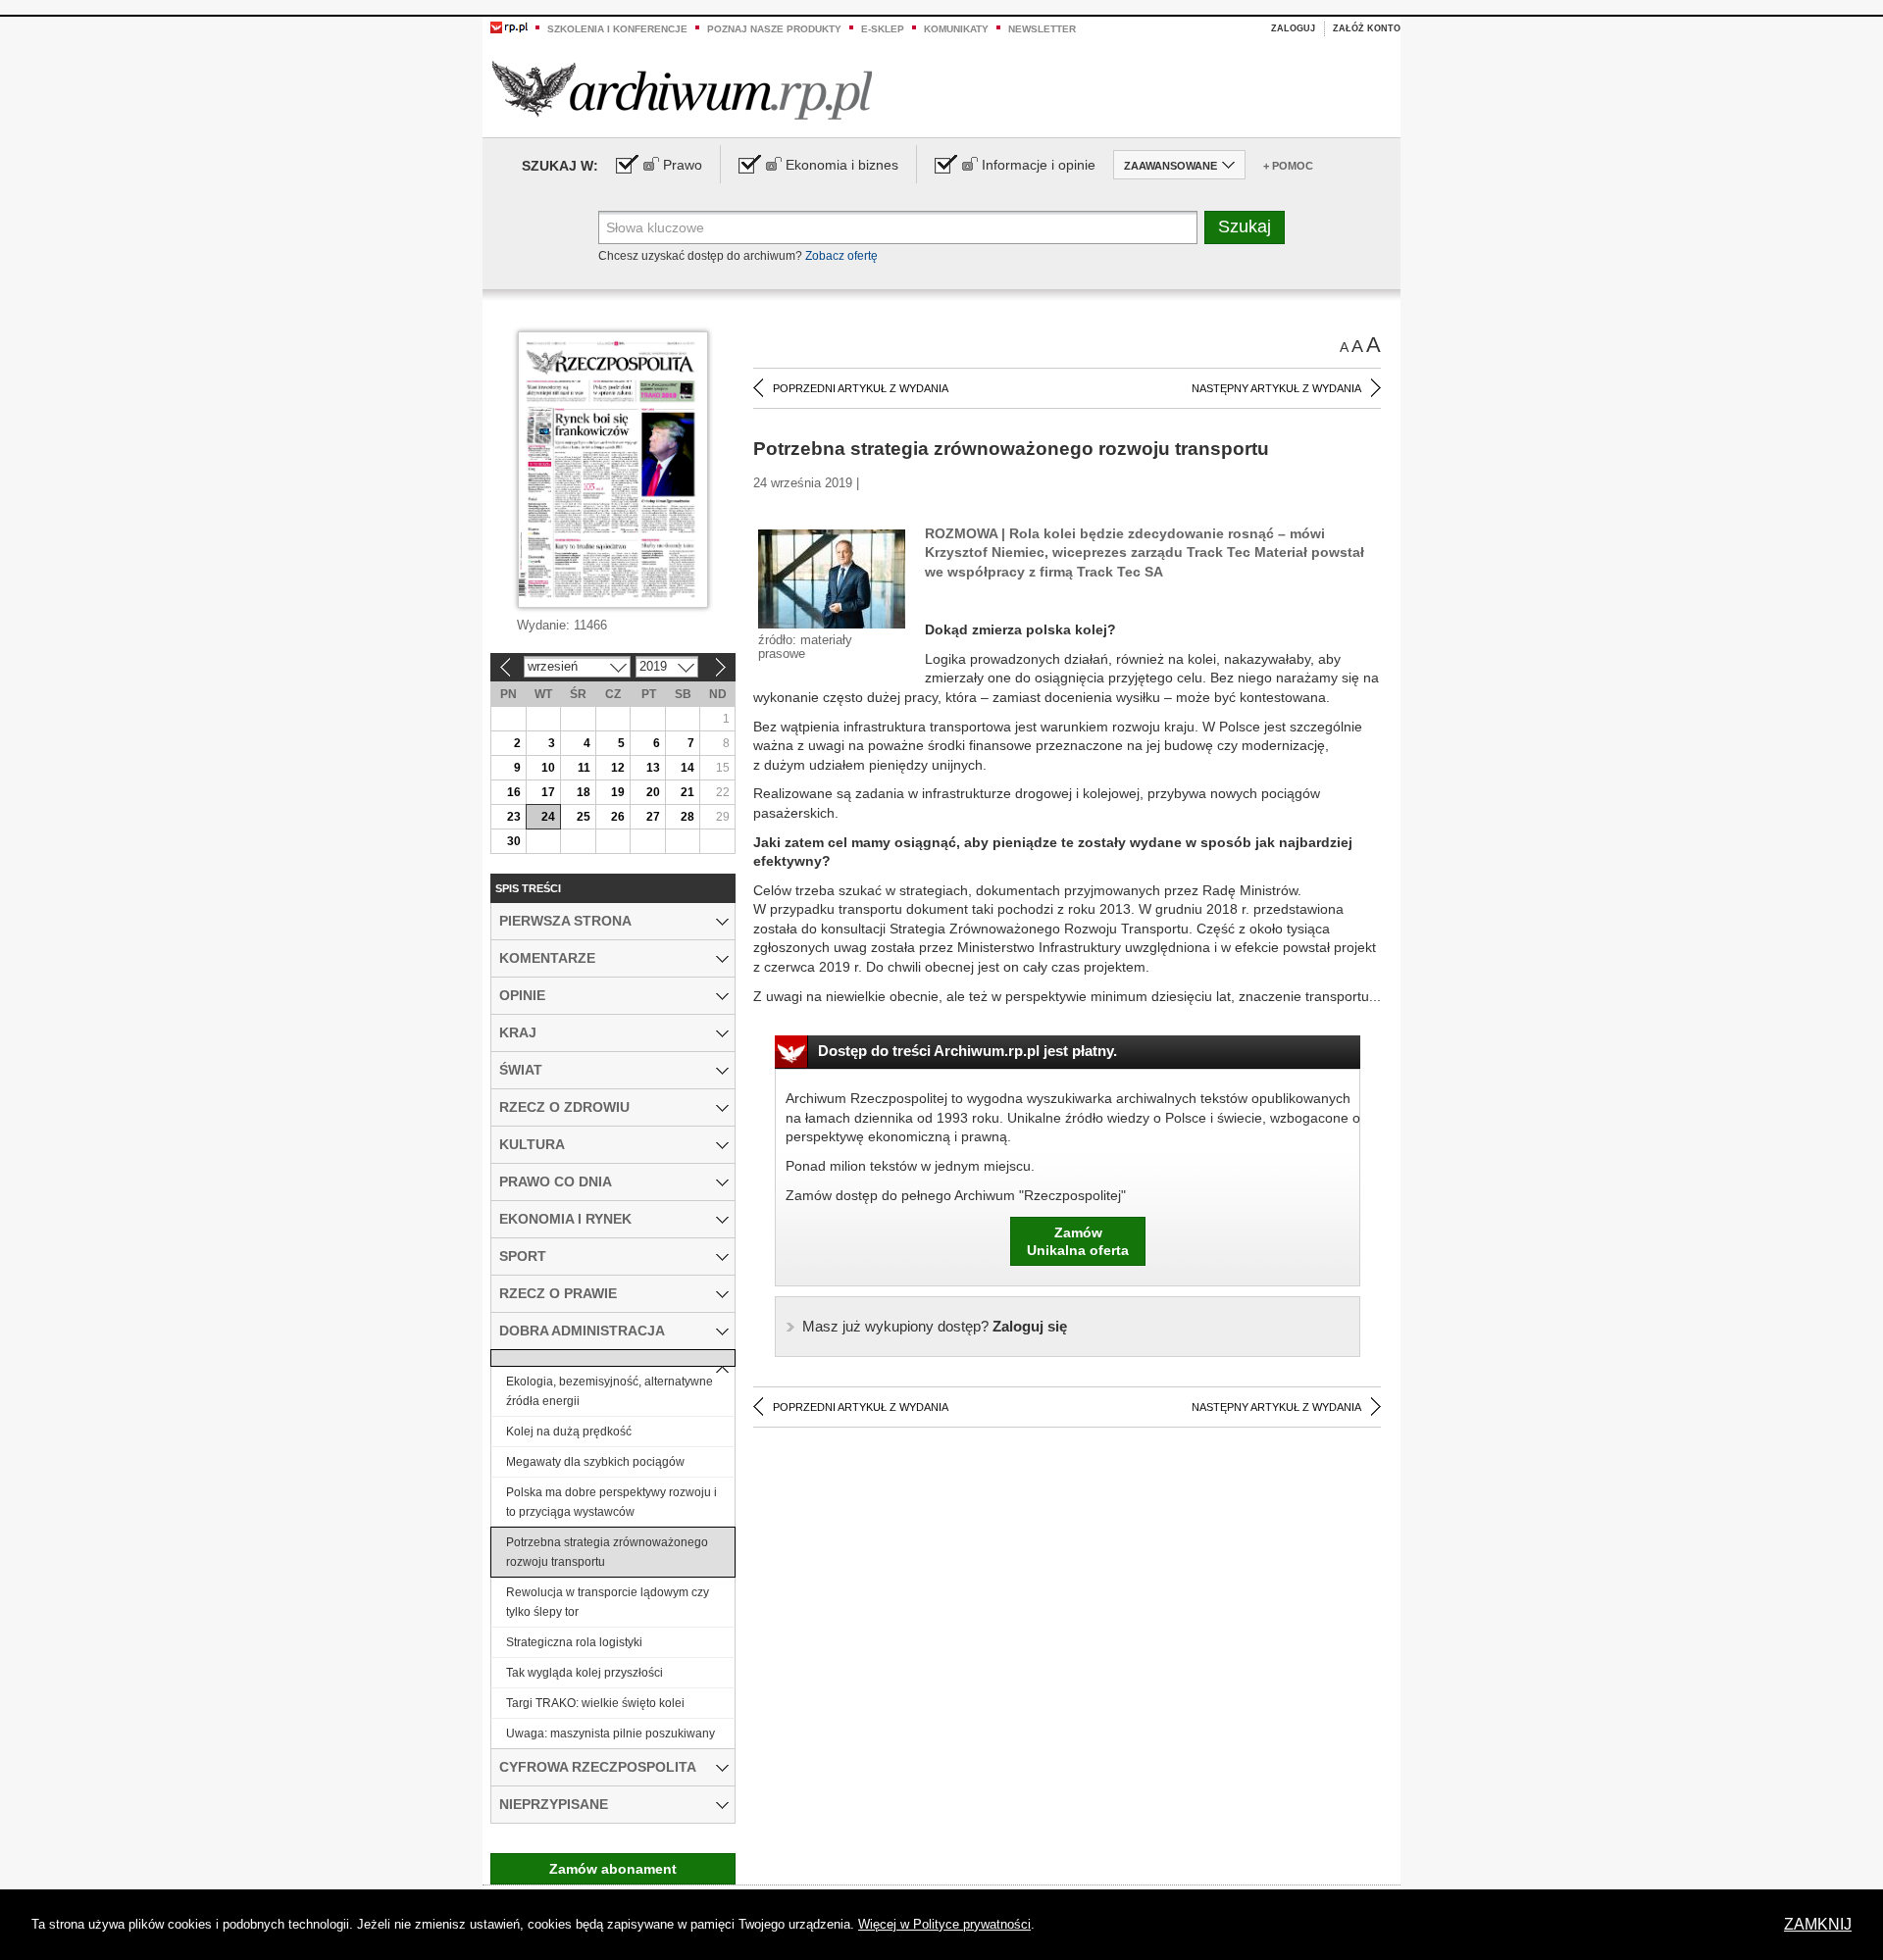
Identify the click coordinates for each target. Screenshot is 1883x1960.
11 (584, 768)
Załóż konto (1367, 28)
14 (687, 768)
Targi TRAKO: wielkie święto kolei (595, 1703)
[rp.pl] (509, 26)
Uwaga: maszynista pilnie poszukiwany (611, 1734)
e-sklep (883, 29)
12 (618, 768)
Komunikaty (956, 29)
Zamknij (1818, 1924)
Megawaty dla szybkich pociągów (595, 1462)
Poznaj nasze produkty (774, 29)
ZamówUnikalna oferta (1078, 1241)
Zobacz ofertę (841, 256)
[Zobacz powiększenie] (832, 578)
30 (514, 841)
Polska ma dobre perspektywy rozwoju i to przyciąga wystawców (611, 1502)
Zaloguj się (935, 1326)
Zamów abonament (613, 1869)
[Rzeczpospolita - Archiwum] (682, 90)
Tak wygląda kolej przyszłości (585, 1673)
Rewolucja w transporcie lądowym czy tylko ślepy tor (608, 1602)
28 (687, 817)
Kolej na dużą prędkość (569, 1432)
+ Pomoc (1288, 166)
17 (548, 792)
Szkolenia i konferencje (617, 29)
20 (653, 792)
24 (548, 817)
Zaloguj (1293, 28)
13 (653, 768)
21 (687, 792)
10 (548, 768)
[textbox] (898, 227)
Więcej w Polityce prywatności (944, 1924)
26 (618, 817)
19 (618, 792)
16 (514, 792)
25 (584, 817)
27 (653, 817)
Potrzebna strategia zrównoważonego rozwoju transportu (607, 1552)
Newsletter (1042, 29)
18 (584, 792)
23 (514, 817)
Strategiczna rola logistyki (574, 1642)
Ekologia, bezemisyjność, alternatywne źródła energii (610, 1391)
